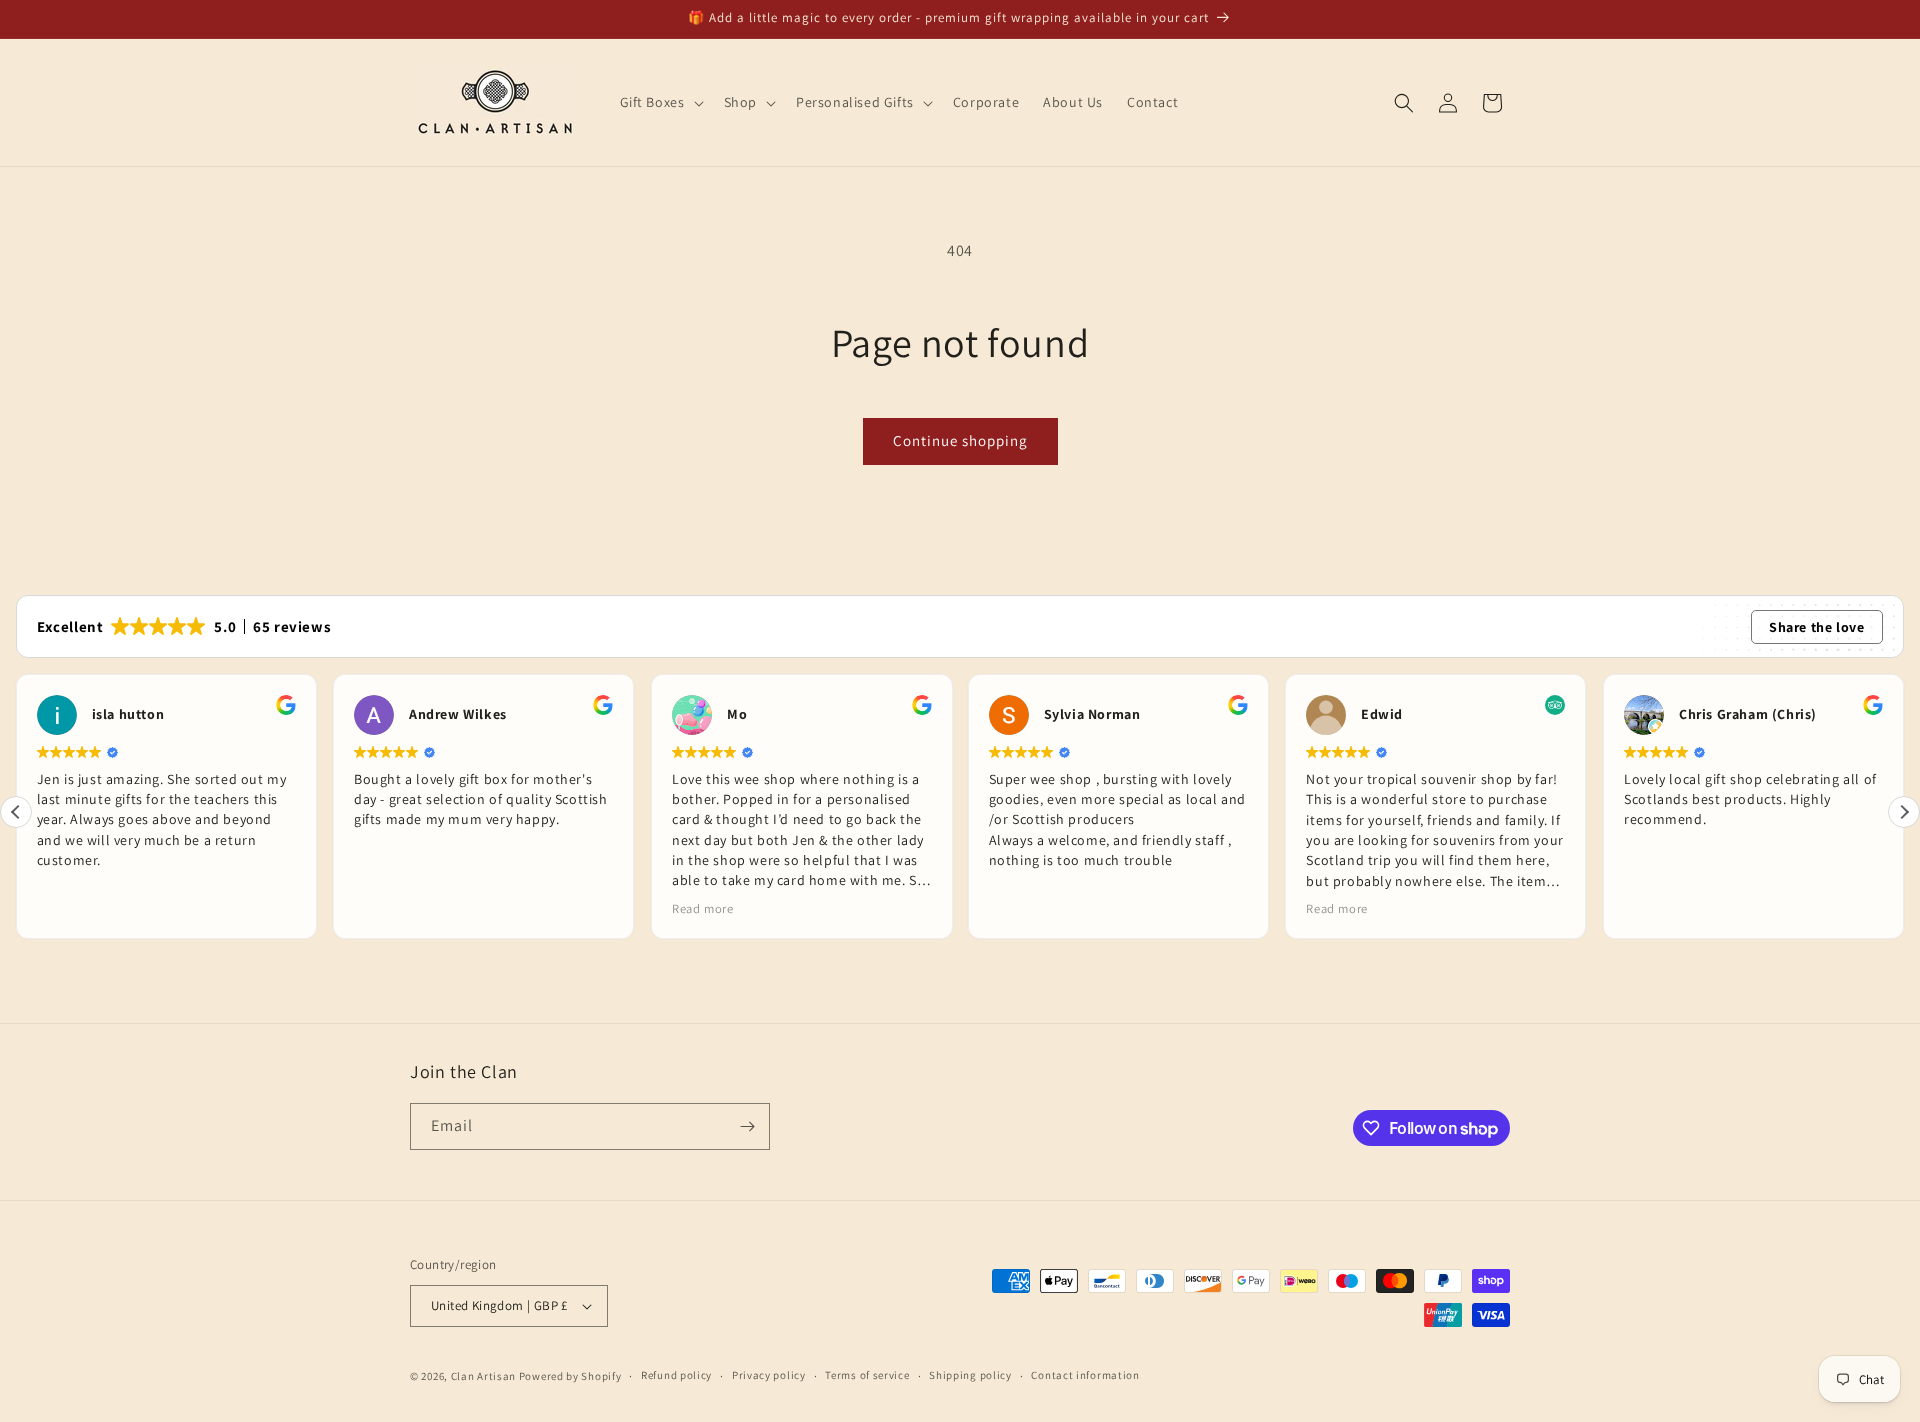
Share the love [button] (1816, 627)
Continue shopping (960, 440)
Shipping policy (970, 1375)
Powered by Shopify (570, 1376)
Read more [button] (702, 908)
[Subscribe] (747, 1126)
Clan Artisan (483, 1376)
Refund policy (676, 1375)
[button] (660, 102)
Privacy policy (769, 1375)
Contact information (1085, 1375)
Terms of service (867, 1375)
